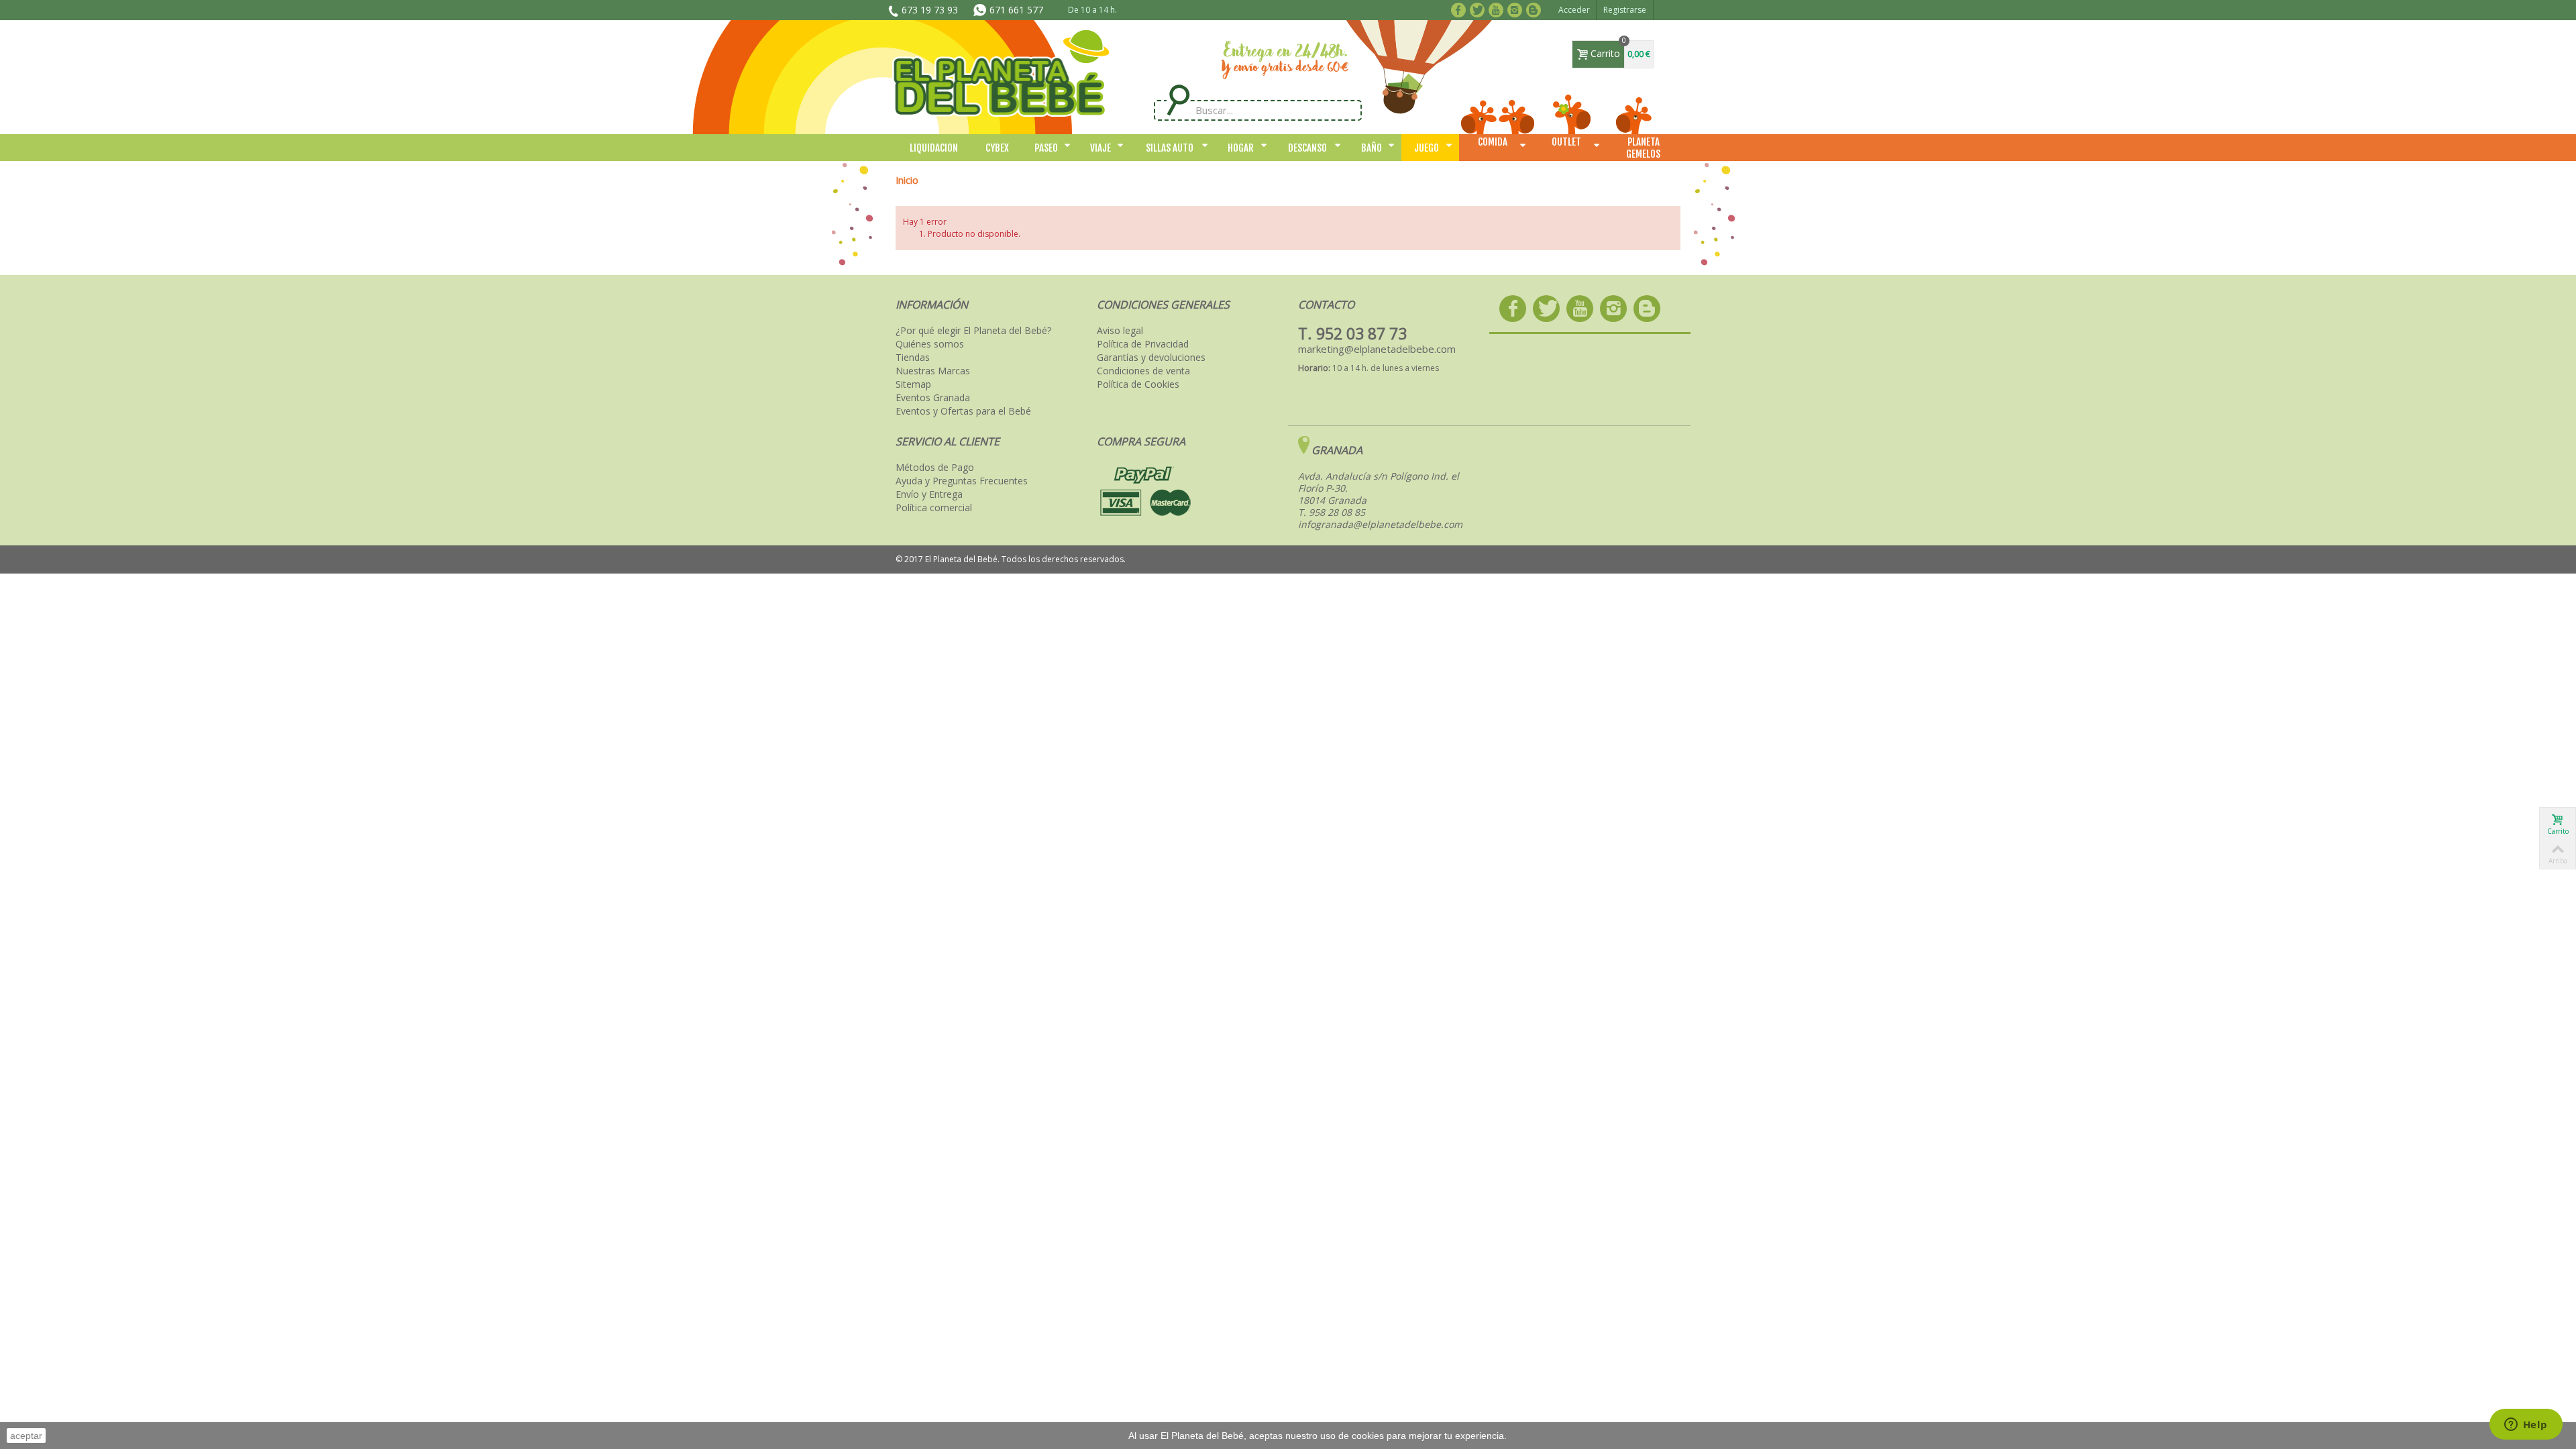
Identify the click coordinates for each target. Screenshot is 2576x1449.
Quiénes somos (930, 344)
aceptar (26, 1436)
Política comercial (934, 508)
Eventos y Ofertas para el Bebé (963, 411)
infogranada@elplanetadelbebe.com (1380, 524)
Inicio (907, 180)
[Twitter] (1480, 9)
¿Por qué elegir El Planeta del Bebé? (973, 331)
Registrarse (1625, 10)
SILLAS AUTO (1170, 148)
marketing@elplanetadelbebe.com (1377, 349)
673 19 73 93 (930, 10)
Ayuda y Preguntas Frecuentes (962, 481)
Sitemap (913, 384)
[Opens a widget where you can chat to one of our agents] (2526, 1426)
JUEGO (1427, 148)
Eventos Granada (933, 398)
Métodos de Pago (935, 468)
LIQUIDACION (934, 148)
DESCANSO (1307, 148)
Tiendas (913, 358)
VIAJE (1101, 148)
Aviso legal (1120, 331)
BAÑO (1372, 148)
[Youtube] (1498, 9)
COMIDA (1493, 142)
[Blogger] (1536, 9)
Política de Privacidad (1143, 344)
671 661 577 (1016, 10)
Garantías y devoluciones (1151, 358)
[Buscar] (1178, 100)
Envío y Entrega (929, 494)
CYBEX (997, 148)
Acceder (1574, 10)
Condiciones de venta (1143, 371)
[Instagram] (1517, 9)
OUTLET (1566, 142)
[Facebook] (1461, 9)
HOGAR (1241, 148)
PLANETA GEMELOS (1643, 148)
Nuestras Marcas (933, 371)
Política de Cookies (1138, 384)
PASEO (1046, 148)
